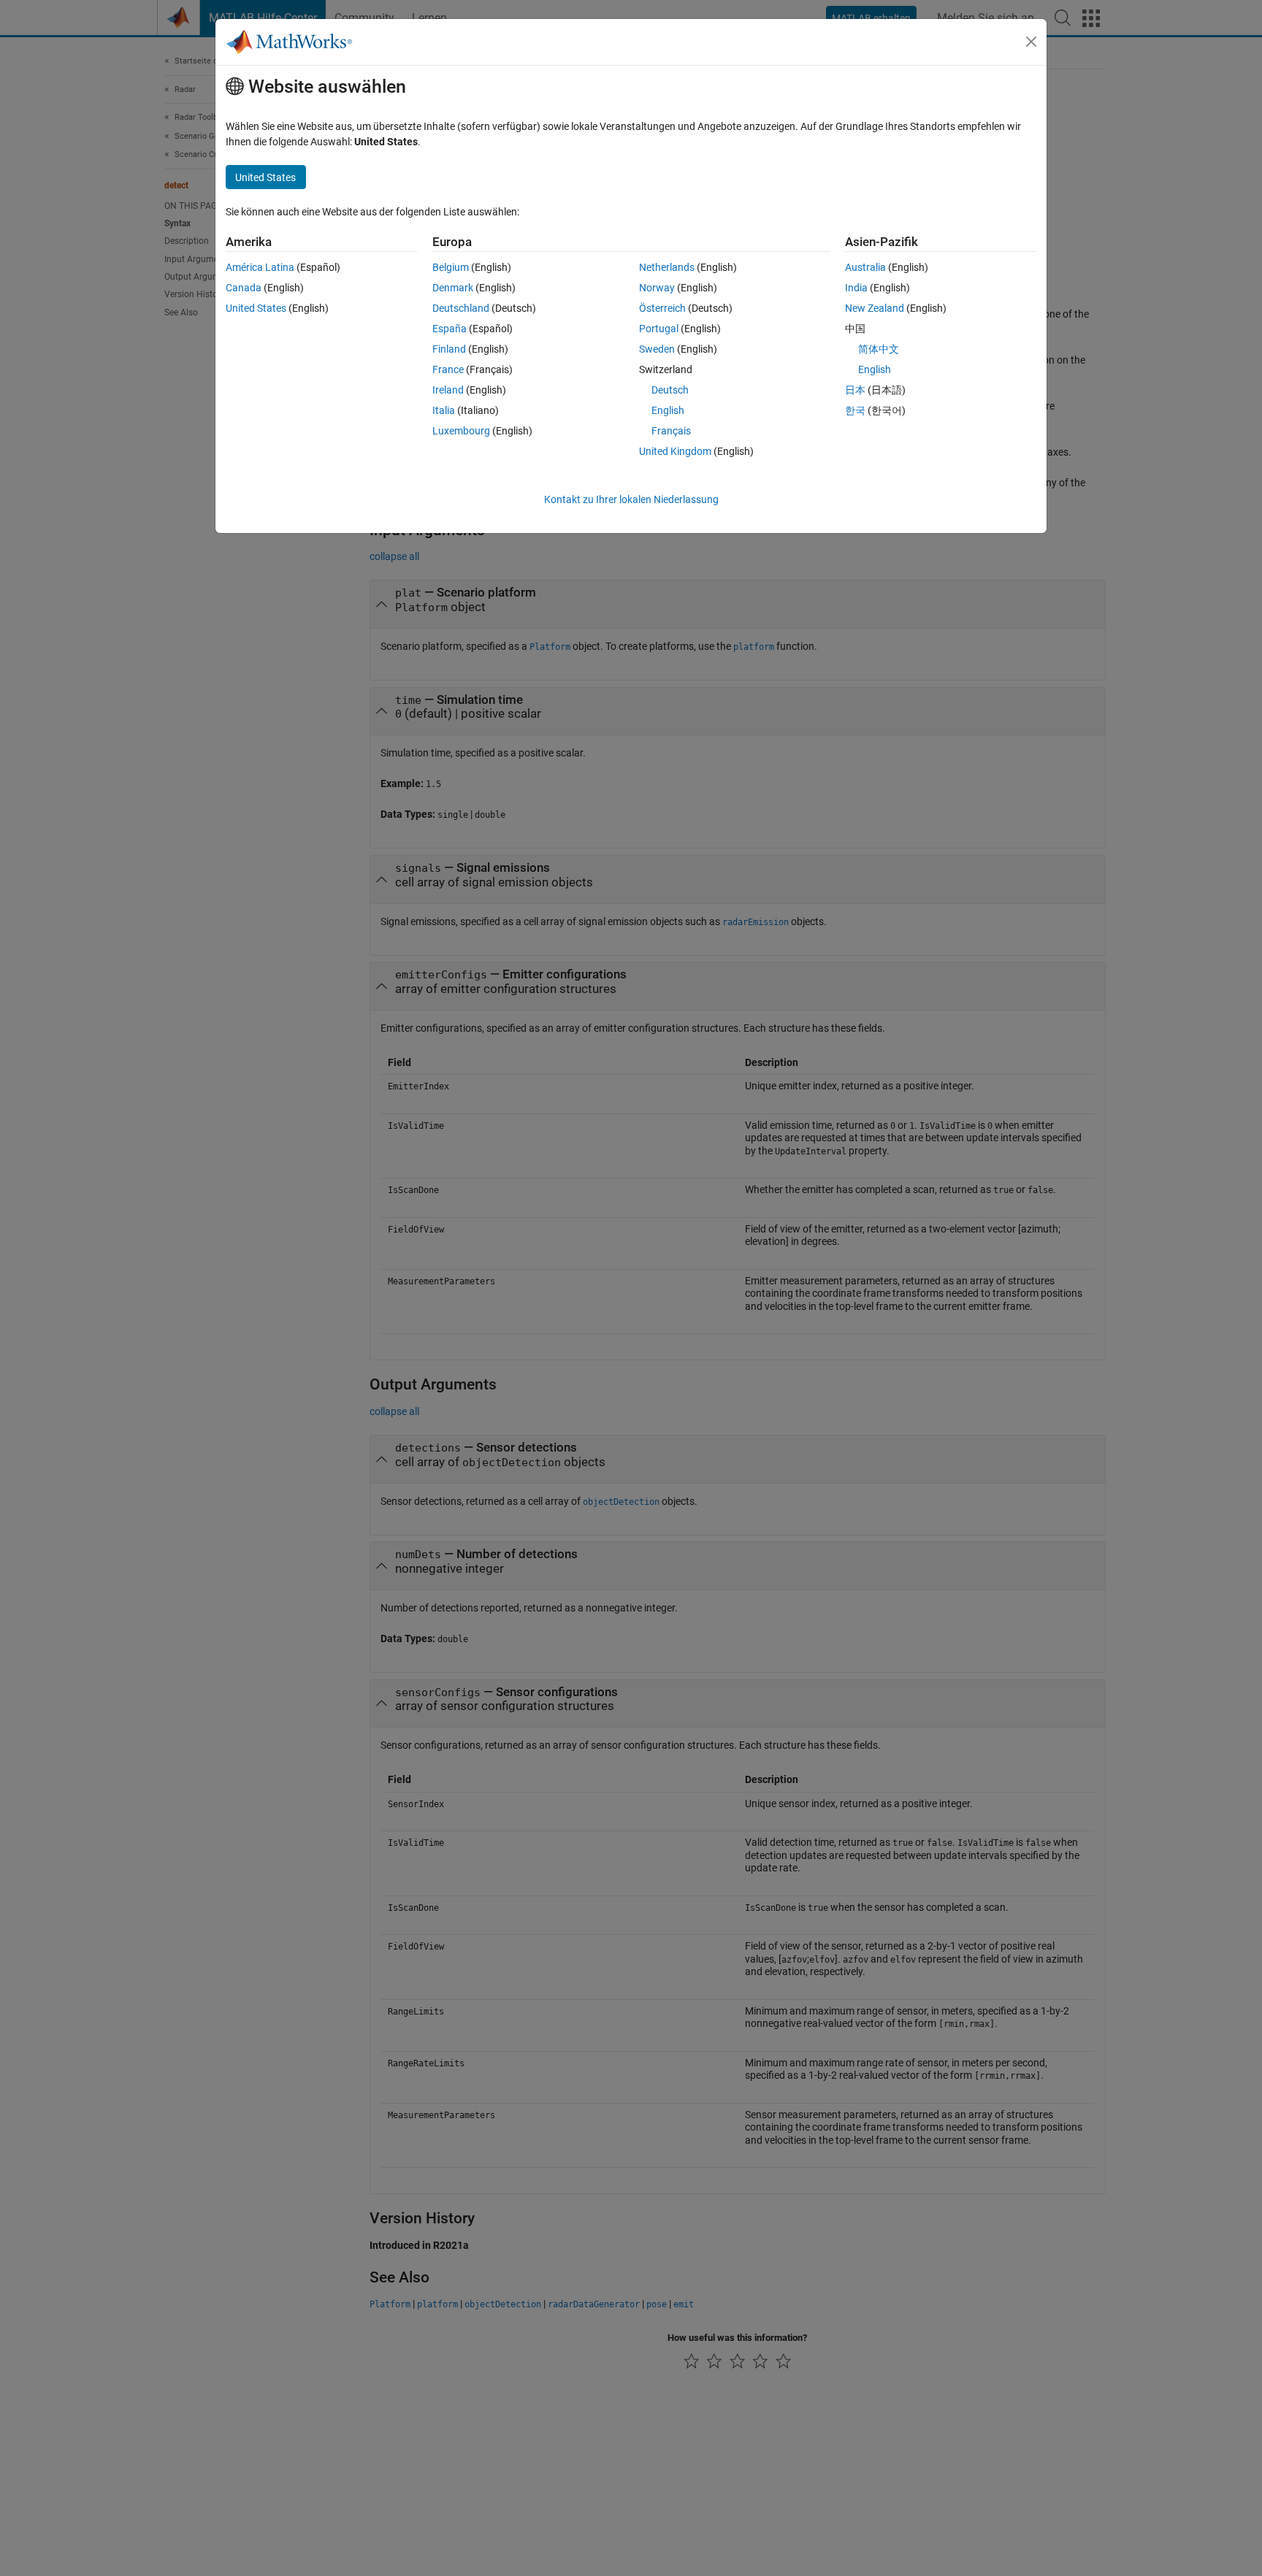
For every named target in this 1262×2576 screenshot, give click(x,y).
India (856, 288)
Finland (449, 349)
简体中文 (879, 349)
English (668, 410)
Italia (444, 410)
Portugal (659, 329)
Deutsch (670, 390)
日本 (855, 390)
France (448, 369)
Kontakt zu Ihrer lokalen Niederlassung (631, 499)
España (450, 329)
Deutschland (461, 308)
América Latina (260, 267)
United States (256, 308)
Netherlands (667, 267)
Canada (244, 288)
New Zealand (875, 308)
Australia (865, 267)
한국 (855, 410)
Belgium (451, 267)
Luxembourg (461, 431)
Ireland (448, 390)
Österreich (662, 308)
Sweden (657, 349)
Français (671, 431)
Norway (657, 288)
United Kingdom (675, 451)
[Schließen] (1031, 42)
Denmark (453, 288)
